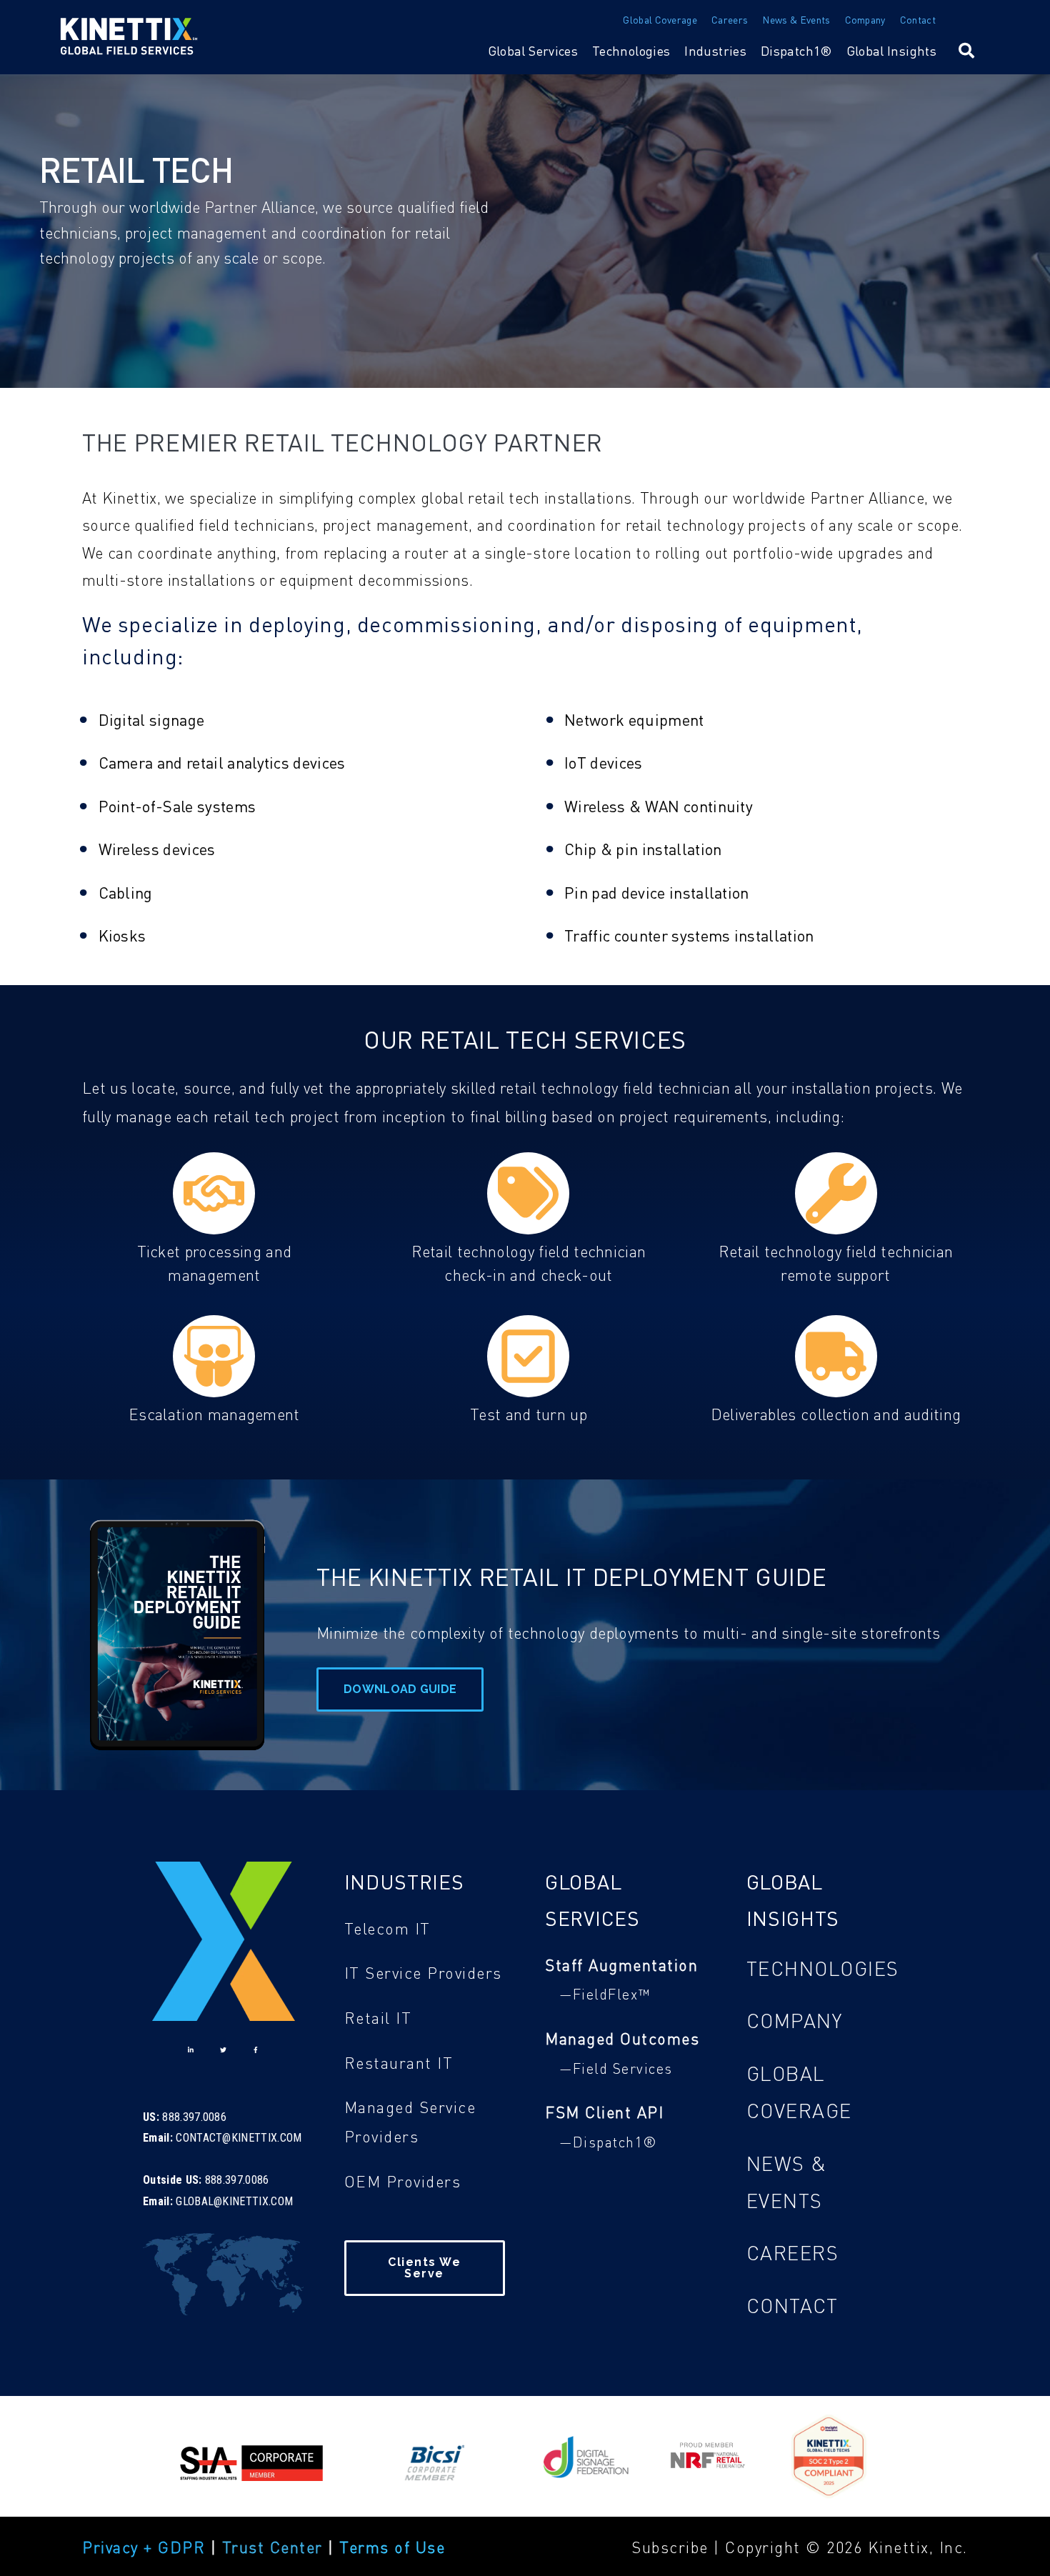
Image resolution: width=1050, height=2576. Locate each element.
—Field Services (616, 2068)
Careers (730, 19)
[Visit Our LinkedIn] (191, 2050)
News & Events (796, 19)
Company (865, 19)
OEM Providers (403, 2181)
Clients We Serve (424, 2268)
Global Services (533, 51)
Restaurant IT (399, 2062)
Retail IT (378, 2017)
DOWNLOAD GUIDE (400, 1689)
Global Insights (891, 51)
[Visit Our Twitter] (224, 2050)
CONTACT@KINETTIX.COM (239, 2138)
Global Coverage (660, 19)
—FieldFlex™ (605, 1994)
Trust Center (272, 2547)
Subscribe (672, 2547)
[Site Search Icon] (966, 50)
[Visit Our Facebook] (256, 2050)
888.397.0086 (194, 2117)
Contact (918, 19)
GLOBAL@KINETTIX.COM (234, 2201)
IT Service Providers (423, 1972)
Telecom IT (387, 1928)
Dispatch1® (796, 51)
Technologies (631, 51)
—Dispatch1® (609, 2142)
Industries (715, 51)
